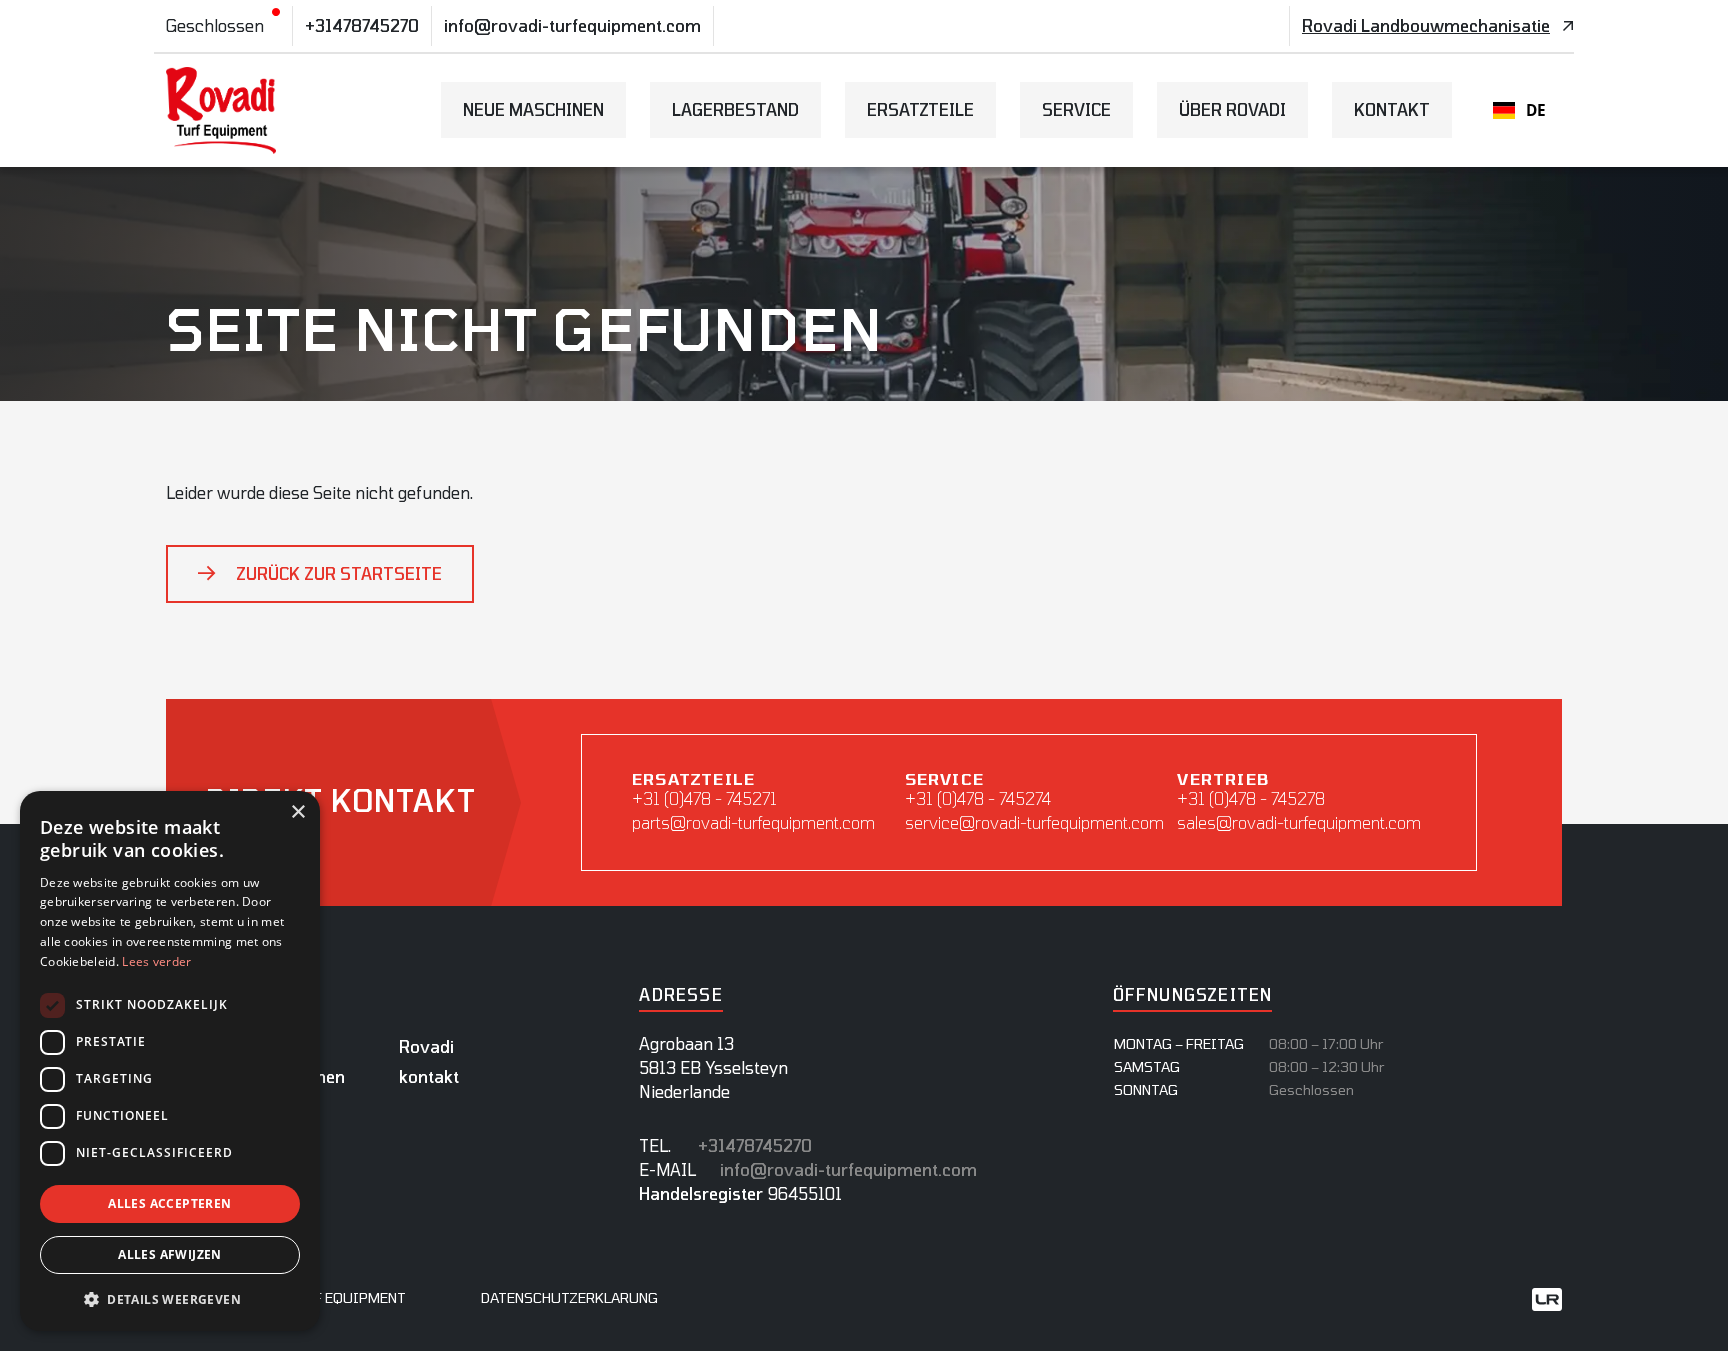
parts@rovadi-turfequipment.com (753, 822)
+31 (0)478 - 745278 (1251, 798)
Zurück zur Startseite (339, 573)
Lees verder (156, 961)
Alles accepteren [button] (169, 1203)
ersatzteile (920, 109)
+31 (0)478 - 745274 (978, 798)
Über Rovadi (1232, 109)
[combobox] (1519, 110)
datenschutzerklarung (569, 1297)
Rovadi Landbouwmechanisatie (1426, 25)
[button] (170, 1299)
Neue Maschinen (533, 109)
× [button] (297, 812)
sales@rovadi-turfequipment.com (1299, 822)
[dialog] (170, 1061)
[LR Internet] (1547, 1297)
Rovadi (426, 1046)
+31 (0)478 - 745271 (704, 798)
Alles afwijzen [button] (170, 1254)
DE (1536, 110)
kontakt (1392, 109)
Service (1076, 109)
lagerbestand (735, 109)
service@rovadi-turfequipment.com (1029, 822)
